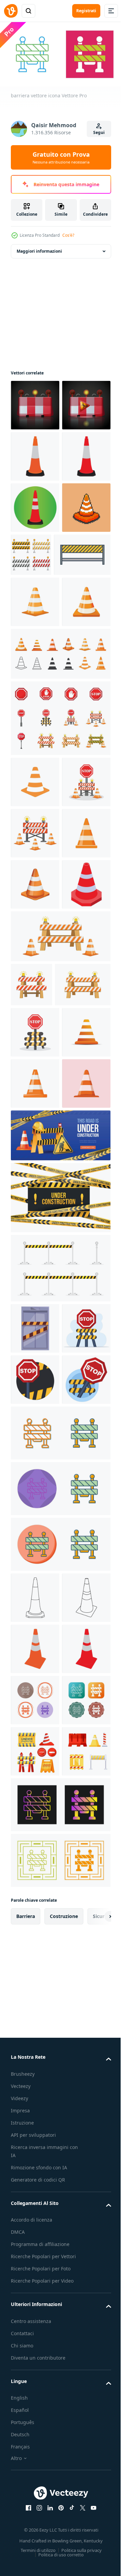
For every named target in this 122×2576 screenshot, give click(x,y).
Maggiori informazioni (39, 248)
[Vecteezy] (11, 11)
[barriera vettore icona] (60, 2038)
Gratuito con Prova (61, 157)
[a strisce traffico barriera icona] (39, 706)
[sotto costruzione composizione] (60, 1700)
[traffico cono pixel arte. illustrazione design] (35, 658)
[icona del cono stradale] (35, 505)
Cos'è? (68, 235)
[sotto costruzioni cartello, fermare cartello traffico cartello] (35, 402)
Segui (99, 132)
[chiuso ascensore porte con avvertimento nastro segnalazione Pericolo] (35, 1831)
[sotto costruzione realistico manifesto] (60, 1638)
